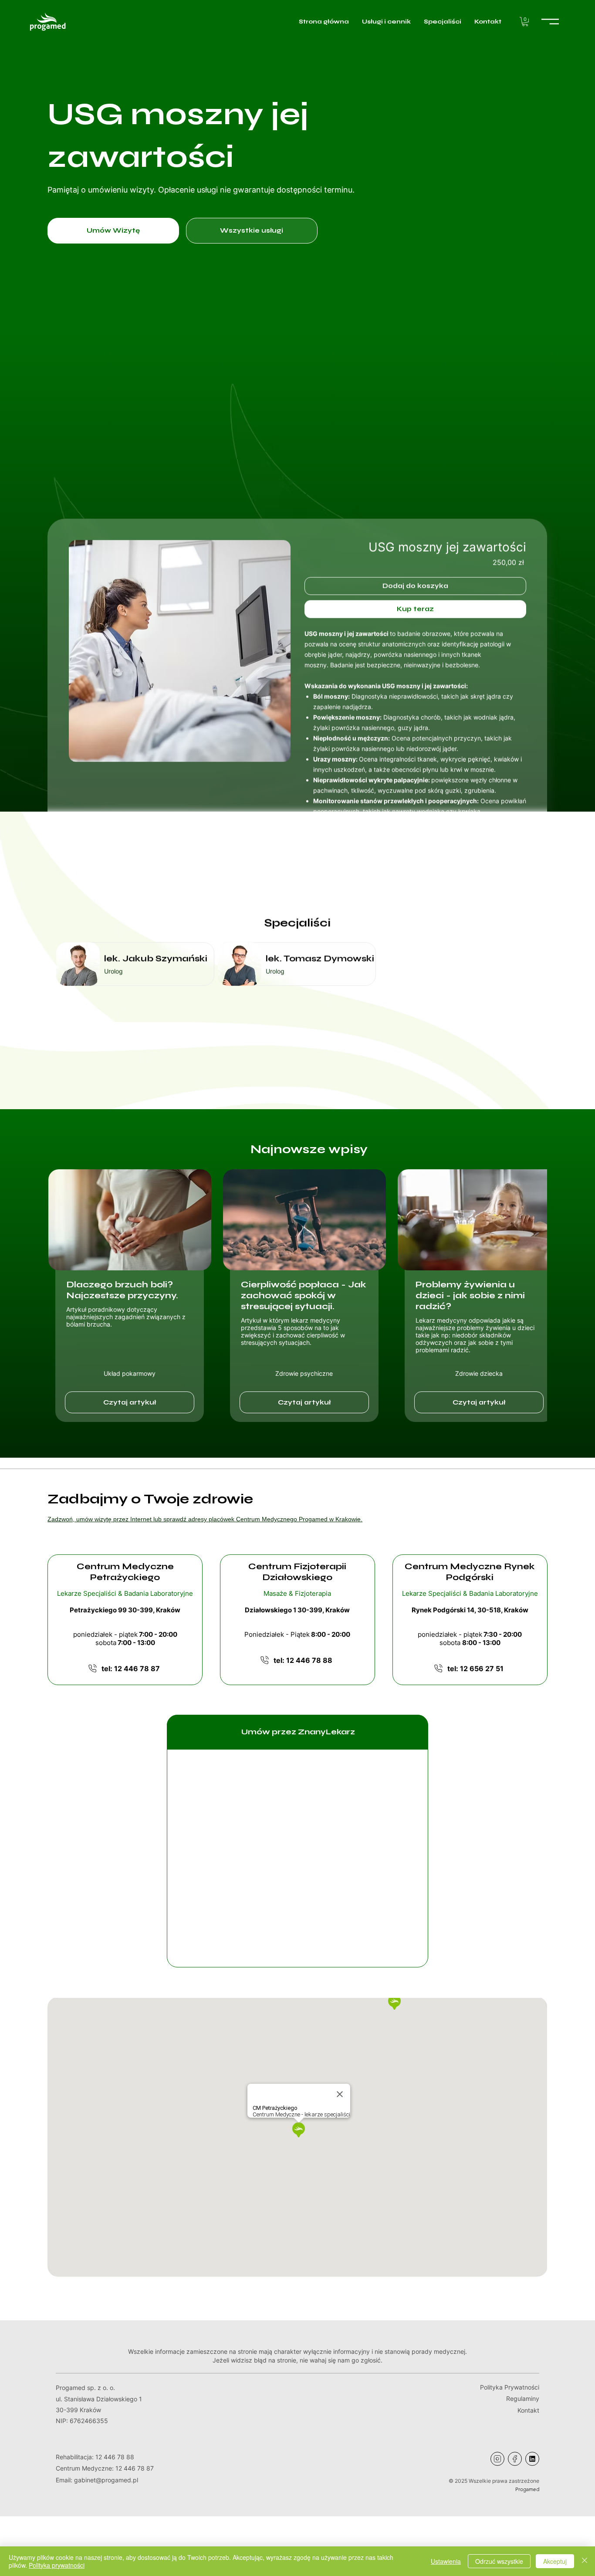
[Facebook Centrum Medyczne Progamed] (515, 2459)
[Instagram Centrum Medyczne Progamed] (497, 2459)
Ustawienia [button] (446, 2561)
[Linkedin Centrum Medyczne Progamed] (532, 2459)
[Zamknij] (585, 2561)
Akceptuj (555, 2561)
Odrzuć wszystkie (499, 2561)
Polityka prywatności (57, 2565)
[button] (525, 22)
